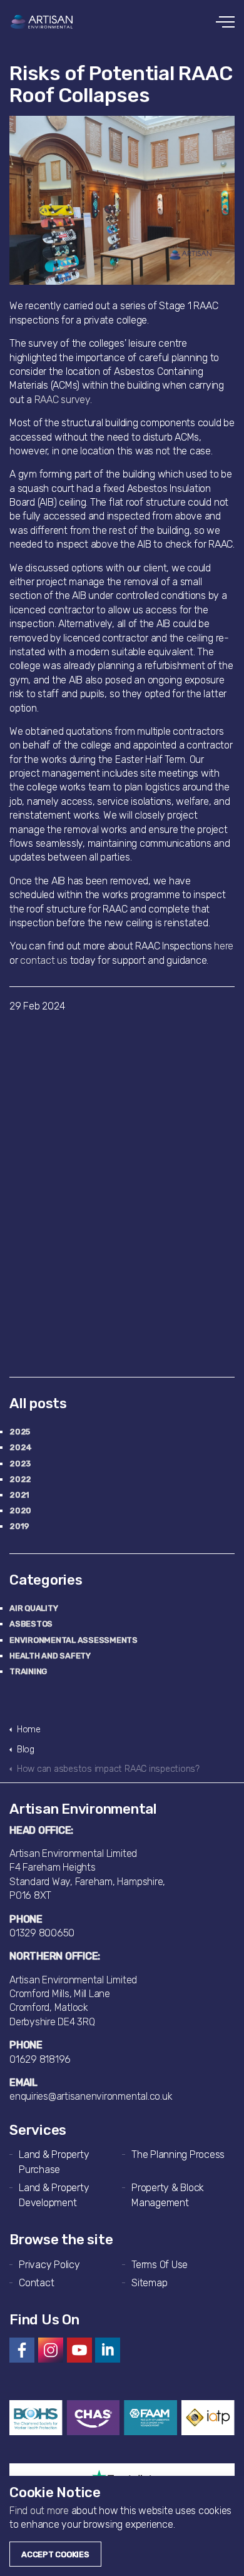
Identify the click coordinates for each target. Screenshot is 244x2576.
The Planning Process (178, 2154)
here (224, 946)
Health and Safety (50, 1656)
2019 (19, 1526)
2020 (20, 1510)
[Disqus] (122, 1192)
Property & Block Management (168, 2195)
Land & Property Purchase (54, 2162)
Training (28, 1671)
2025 (20, 1432)
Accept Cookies (55, 2554)
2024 (21, 1447)
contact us (44, 960)
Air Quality (33, 1608)
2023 (20, 1464)
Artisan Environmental (42, 22)
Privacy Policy (49, 2265)
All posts (38, 1403)
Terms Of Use (160, 2265)
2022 (20, 1479)
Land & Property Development (54, 2195)
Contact (36, 2283)
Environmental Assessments (74, 1640)
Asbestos (31, 1624)
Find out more (39, 2511)
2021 (19, 1495)
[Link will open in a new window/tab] (22, 2350)
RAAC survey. (63, 400)
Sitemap (149, 2283)
